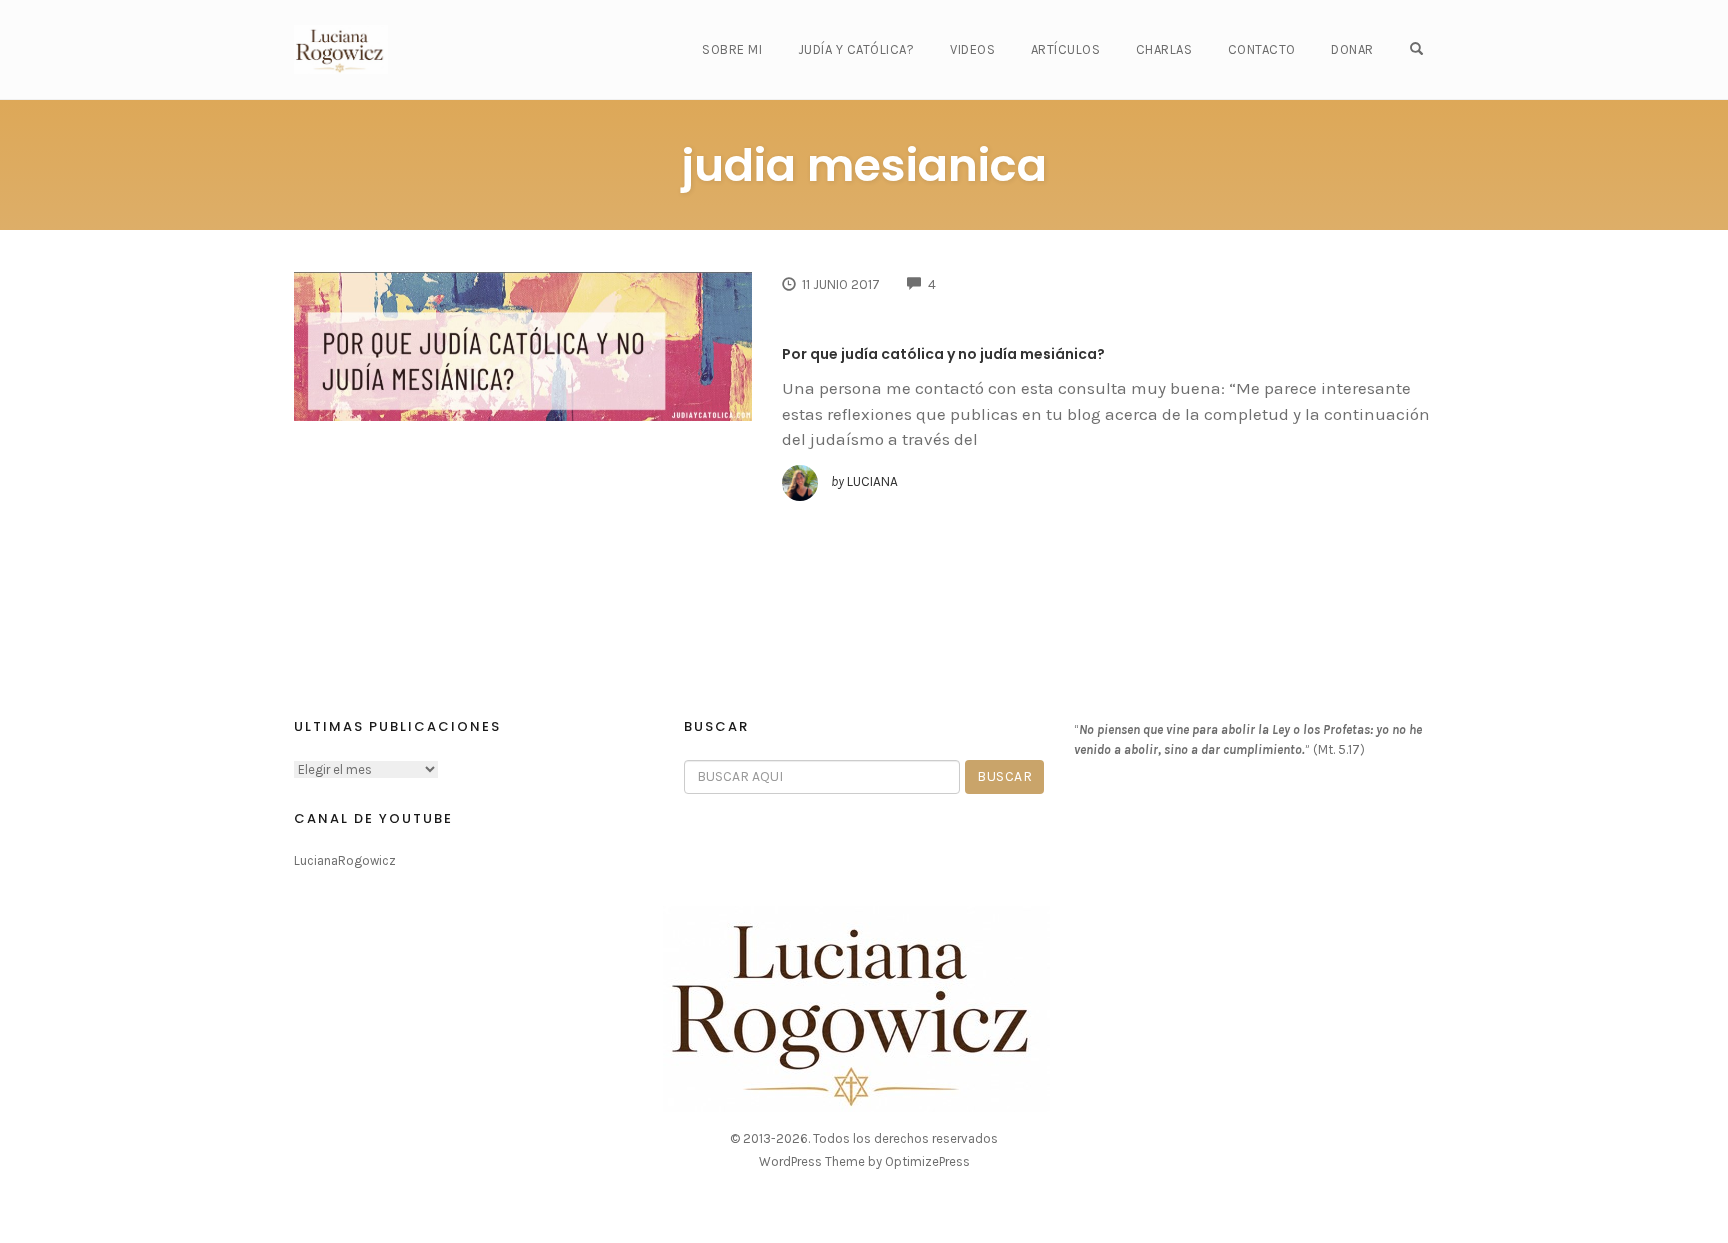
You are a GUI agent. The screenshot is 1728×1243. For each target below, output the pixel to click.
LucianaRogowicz (345, 860)
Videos (972, 49)
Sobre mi (732, 49)
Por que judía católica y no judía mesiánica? (943, 354)
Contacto (1262, 49)
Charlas (1164, 49)
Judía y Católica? (856, 49)
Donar (1352, 49)
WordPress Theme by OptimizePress (864, 1161)
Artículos (1066, 49)
